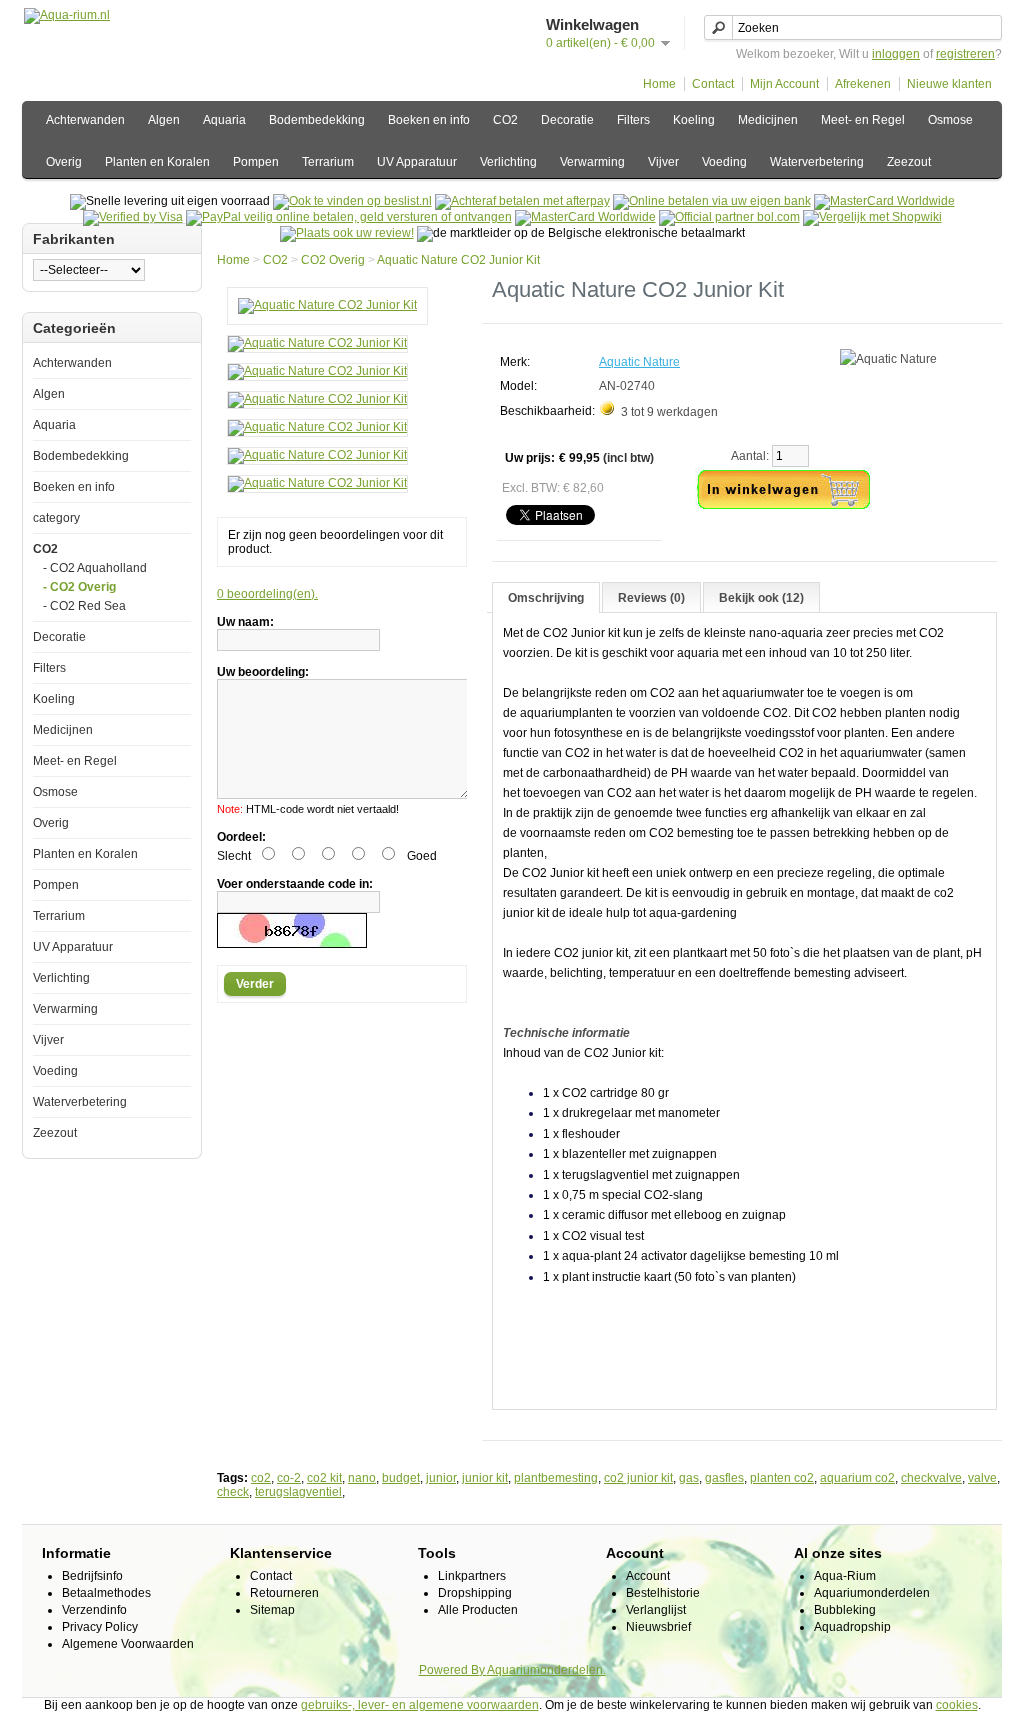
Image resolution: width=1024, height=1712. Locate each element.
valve (982, 1478)
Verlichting (508, 162)
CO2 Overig (333, 260)
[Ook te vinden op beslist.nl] (352, 201)
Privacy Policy (100, 1627)
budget (401, 1478)
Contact (713, 84)
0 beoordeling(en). (267, 594)
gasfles (724, 1478)
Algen (164, 120)
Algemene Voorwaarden (128, 1644)
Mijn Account (784, 84)
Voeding (724, 162)
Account (648, 1576)
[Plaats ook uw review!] (347, 233)
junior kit (485, 1478)
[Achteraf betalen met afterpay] (522, 201)
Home (659, 84)
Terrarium (328, 162)
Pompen (256, 162)
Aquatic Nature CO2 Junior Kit (458, 260)
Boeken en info (429, 120)
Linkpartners (472, 1576)
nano (362, 1478)
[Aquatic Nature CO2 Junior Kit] (327, 305)
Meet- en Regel (863, 120)
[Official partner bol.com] (729, 217)
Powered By (453, 1670)
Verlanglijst (656, 1610)
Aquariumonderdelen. (546, 1670)
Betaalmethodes (106, 1593)
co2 (261, 1478)
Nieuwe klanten (949, 84)
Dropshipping (475, 1593)
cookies (957, 1705)
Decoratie (567, 120)
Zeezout (909, 162)
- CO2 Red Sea (84, 606)
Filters (633, 120)
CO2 (505, 120)
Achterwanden (85, 120)
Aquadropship (852, 1627)
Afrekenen (863, 84)
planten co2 (782, 1478)
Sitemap (272, 1610)
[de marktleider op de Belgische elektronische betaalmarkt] (585, 217)
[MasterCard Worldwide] (884, 201)
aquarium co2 (857, 1478)
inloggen (896, 54)
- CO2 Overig (79, 587)
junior (441, 1478)
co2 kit (324, 1478)
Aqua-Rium (845, 1576)
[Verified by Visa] (133, 217)
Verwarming (592, 162)
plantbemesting (556, 1478)
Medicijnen (768, 120)
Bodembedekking (317, 120)
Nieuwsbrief (658, 1627)
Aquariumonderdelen (872, 1593)
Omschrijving (546, 598)
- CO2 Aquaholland (95, 568)
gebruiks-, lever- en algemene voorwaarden (420, 1705)
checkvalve (931, 1478)
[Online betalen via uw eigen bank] (712, 201)
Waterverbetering (817, 162)
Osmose (950, 120)
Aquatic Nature (639, 362)
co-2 (289, 1478)
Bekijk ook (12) (761, 598)
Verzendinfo (94, 1610)
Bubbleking (845, 1610)
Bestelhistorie (663, 1593)
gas (689, 1478)
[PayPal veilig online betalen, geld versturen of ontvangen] (349, 217)
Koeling (694, 120)
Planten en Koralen (157, 162)
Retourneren (284, 1593)
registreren (965, 54)
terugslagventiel (298, 1492)
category (56, 518)
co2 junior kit (638, 1478)
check (233, 1492)
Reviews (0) (651, 598)
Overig (64, 162)
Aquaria (224, 120)
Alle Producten (478, 1610)
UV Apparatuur (417, 162)
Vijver (663, 162)
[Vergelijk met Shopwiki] (872, 217)
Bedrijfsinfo (92, 1576)
